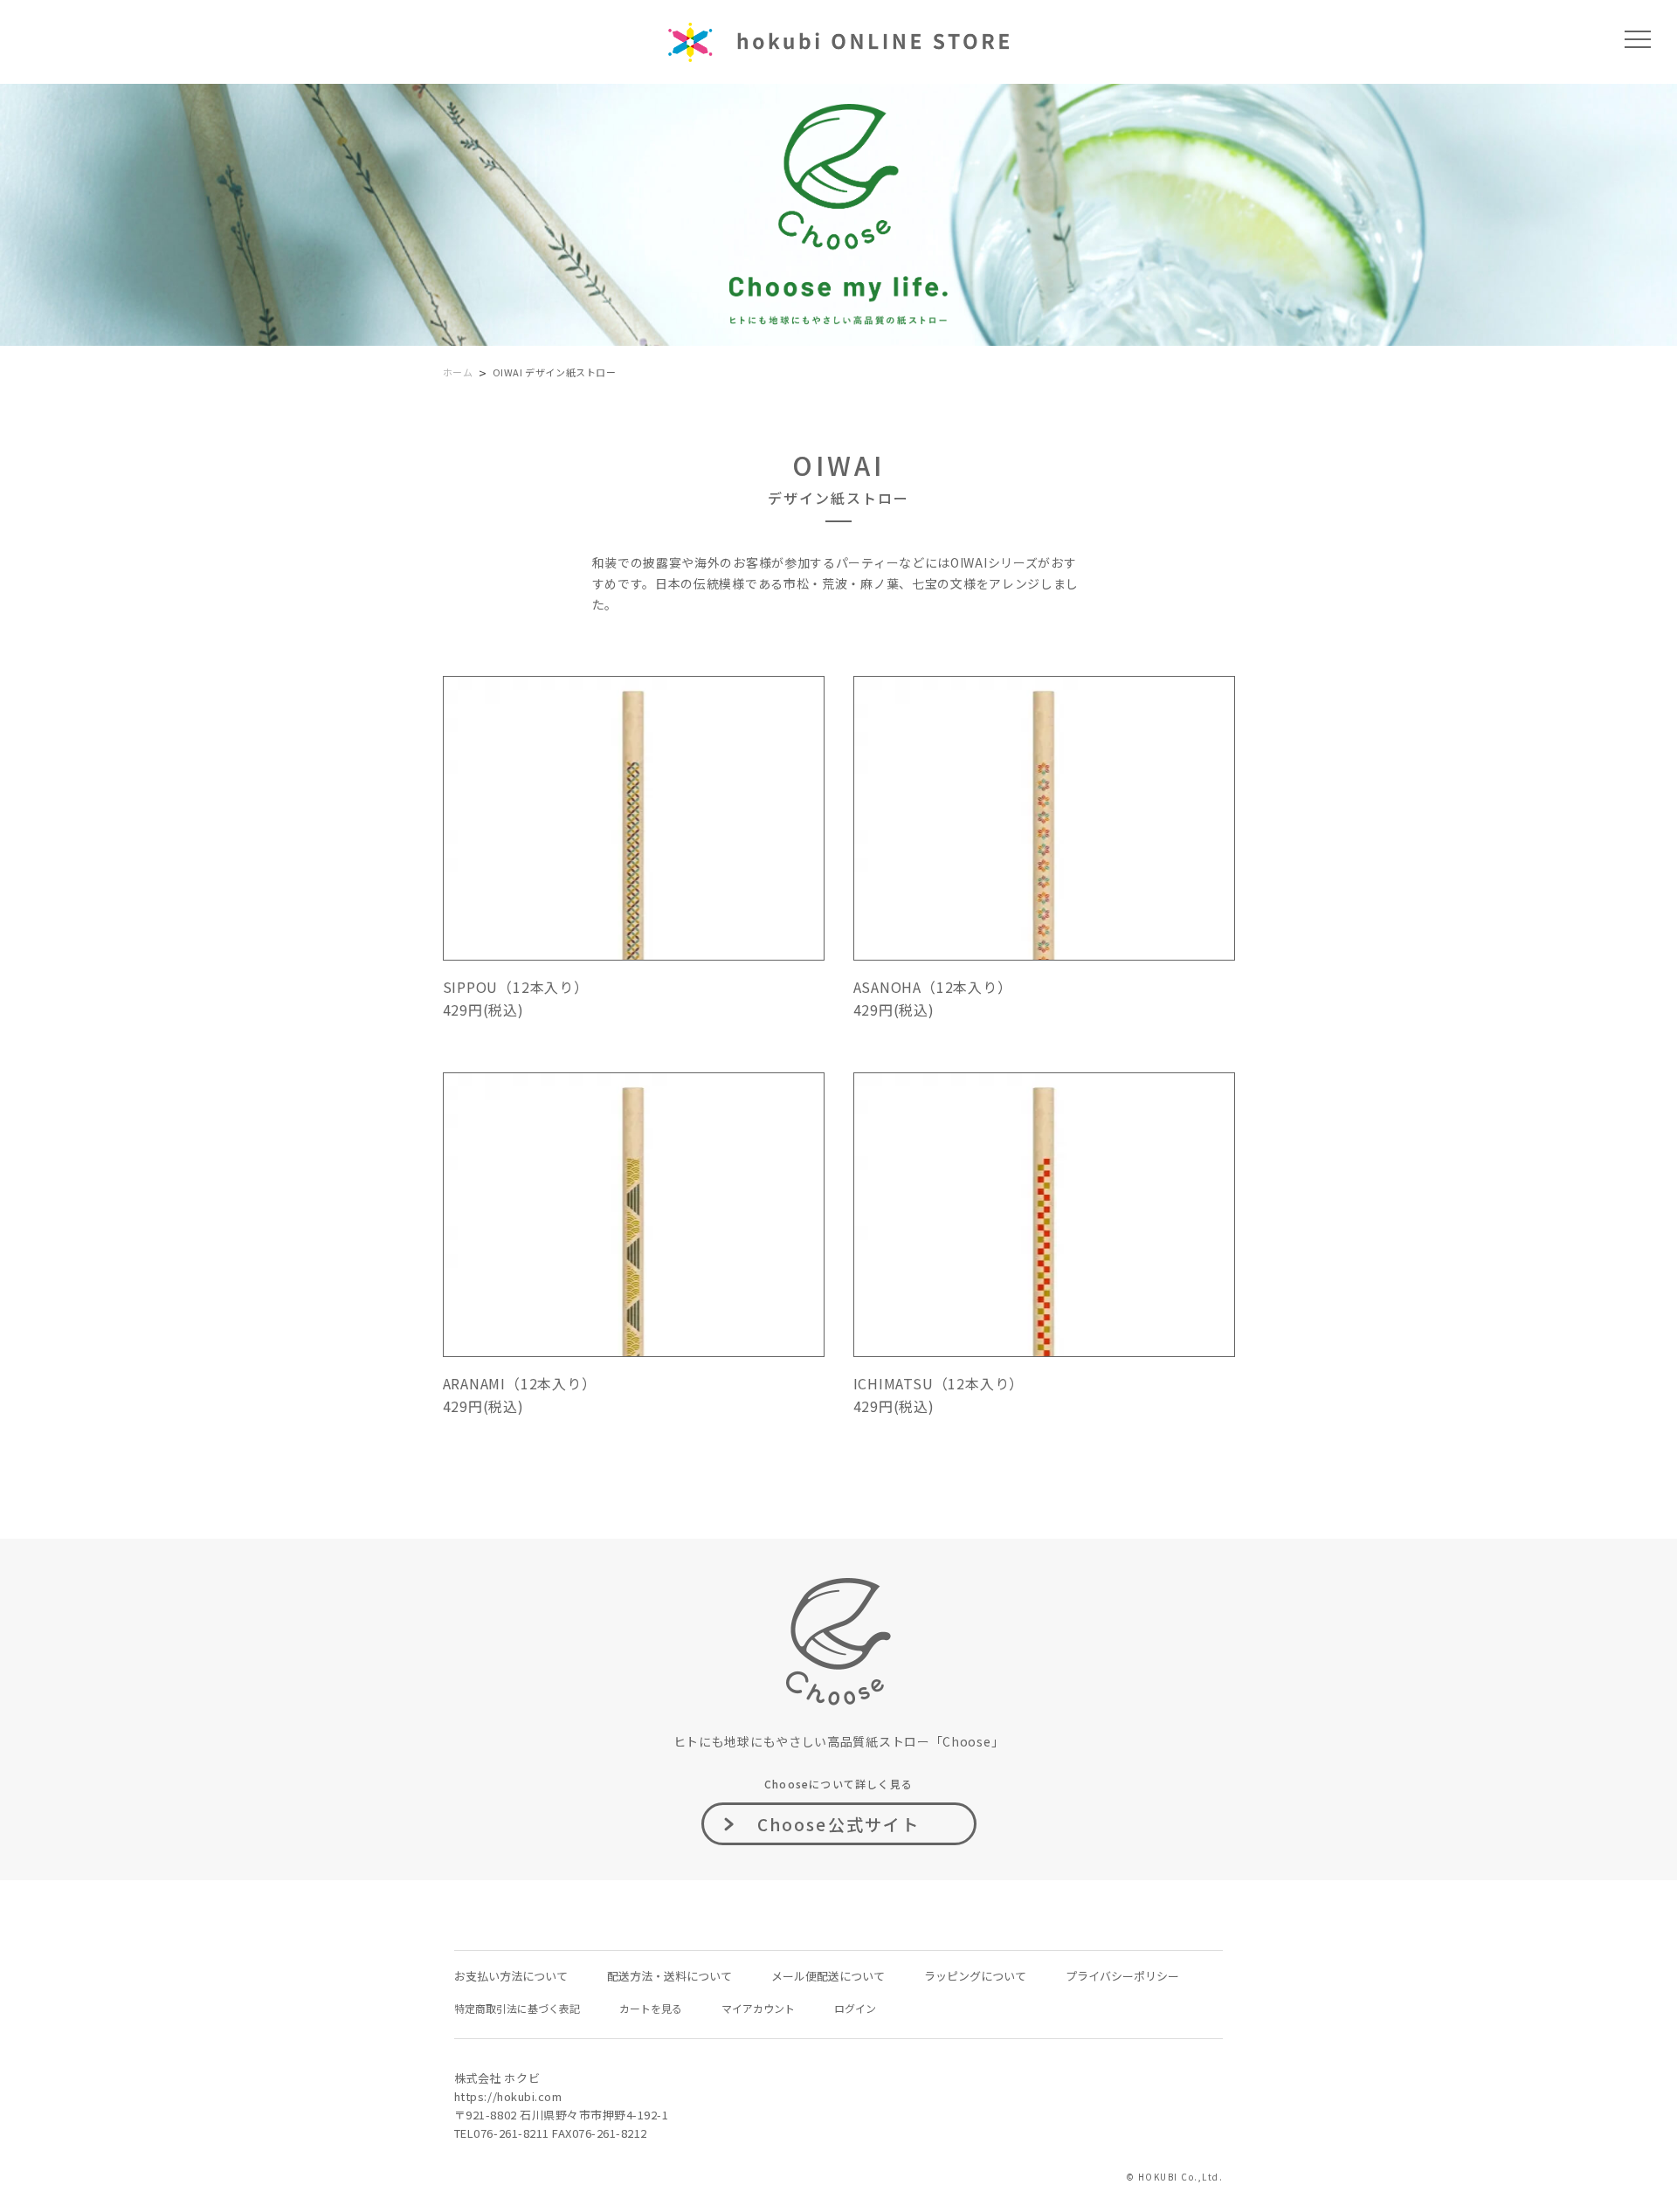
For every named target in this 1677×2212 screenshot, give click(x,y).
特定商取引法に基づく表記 (517, 2008)
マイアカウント (758, 2008)
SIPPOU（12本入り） (516, 987)
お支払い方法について (511, 1976)
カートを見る (651, 2008)
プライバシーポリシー (1122, 1976)
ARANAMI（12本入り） (520, 1383)
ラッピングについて (975, 1976)
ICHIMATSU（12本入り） (939, 1383)
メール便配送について (828, 1976)
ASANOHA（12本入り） (933, 987)
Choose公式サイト (838, 1824)
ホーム (458, 372)
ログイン (855, 2008)
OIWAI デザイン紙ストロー (555, 372)
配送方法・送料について (669, 1976)
